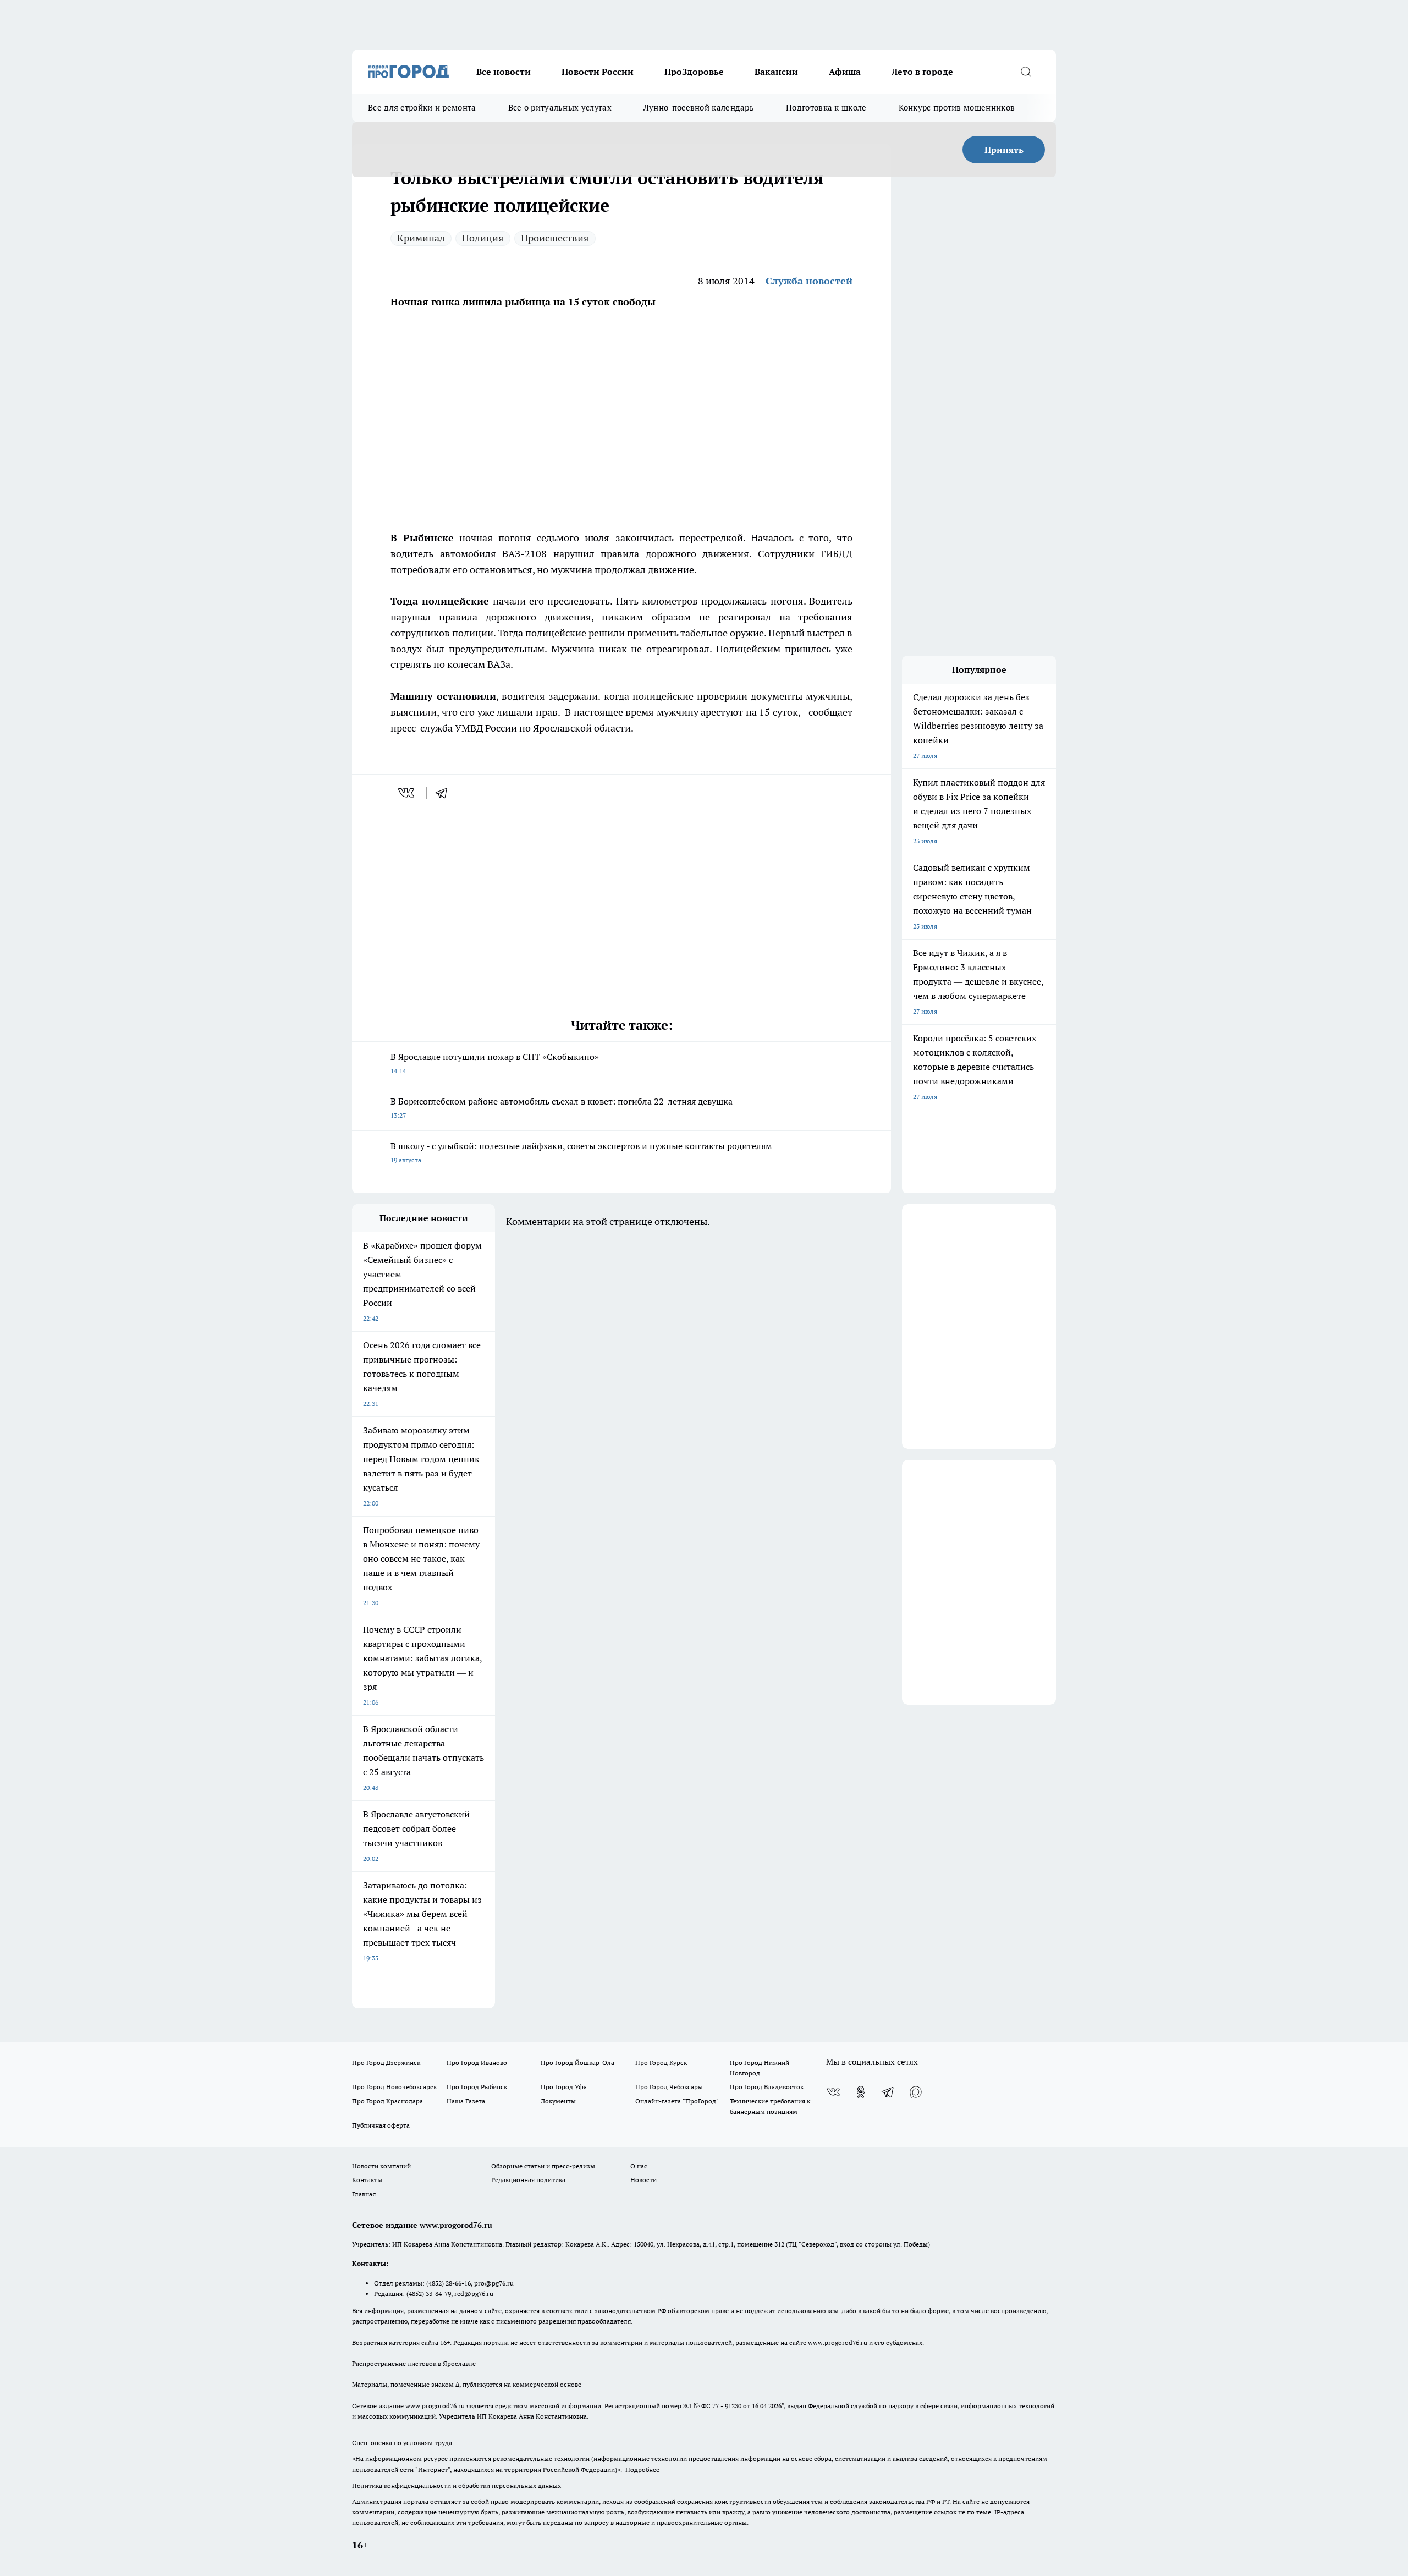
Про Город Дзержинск (386, 2063)
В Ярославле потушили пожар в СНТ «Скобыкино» (495, 1063)
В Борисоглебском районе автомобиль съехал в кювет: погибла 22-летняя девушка (562, 1108)
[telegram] (445, 793)
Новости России (598, 72)
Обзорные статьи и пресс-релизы (543, 2166)
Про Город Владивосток (767, 2087)
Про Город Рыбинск (477, 2087)
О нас (639, 2166)
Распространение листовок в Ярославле (414, 2363)
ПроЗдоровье (694, 72)
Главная (364, 2194)
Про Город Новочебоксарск (394, 2087)
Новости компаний (381, 2166)
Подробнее (642, 2470)
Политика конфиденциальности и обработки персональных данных (457, 2486)
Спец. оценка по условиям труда (402, 2443)
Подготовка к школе (826, 108)
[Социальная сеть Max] (916, 2092)
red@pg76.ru (474, 2294)
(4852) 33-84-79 (429, 2294)
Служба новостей (809, 281)
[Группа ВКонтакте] (833, 2092)
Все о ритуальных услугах (560, 108)
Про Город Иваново (477, 2063)
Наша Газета (466, 2101)
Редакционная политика (528, 2180)
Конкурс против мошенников (957, 108)
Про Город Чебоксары (669, 2087)
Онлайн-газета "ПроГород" (677, 2101)
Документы (558, 2101)
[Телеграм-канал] (888, 2092)
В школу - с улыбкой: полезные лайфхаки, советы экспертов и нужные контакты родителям (581, 1152)
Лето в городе (922, 72)
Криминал (421, 238)
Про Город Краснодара (387, 2101)
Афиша (845, 72)
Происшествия (555, 238)
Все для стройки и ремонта (422, 108)
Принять (1004, 150)
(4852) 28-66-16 (449, 2283)
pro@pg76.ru (494, 2283)
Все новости (504, 72)
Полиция (483, 238)
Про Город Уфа (564, 2087)
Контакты (367, 2180)
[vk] (407, 793)
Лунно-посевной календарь (699, 108)
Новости (643, 2180)
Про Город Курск (661, 2063)
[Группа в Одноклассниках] (861, 2092)
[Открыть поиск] (1026, 72)
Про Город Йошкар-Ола (577, 2063)
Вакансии (776, 72)
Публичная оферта (381, 2125)
